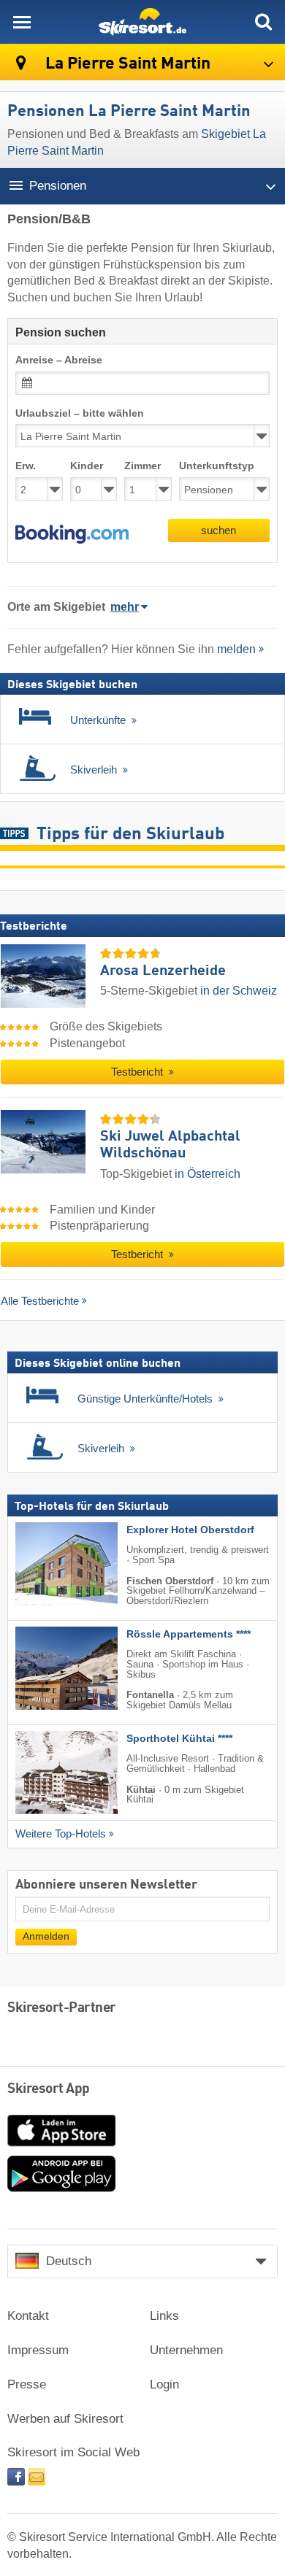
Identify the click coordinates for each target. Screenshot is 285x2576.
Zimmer (142, 466)
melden (236, 649)
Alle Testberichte (40, 1301)
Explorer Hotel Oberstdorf (190, 1530)
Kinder (87, 466)
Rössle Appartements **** (189, 1634)
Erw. (26, 466)
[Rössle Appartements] (45, 1668)
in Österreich (208, 1174)
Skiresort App (49, 2089)
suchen (218, 530)
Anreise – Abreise (59, 360)
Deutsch (69, 2261)
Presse (27, 2384)
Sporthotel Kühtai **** (179, 1739)
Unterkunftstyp (217, 466)
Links (164, 2316)
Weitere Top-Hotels (61, 1834)
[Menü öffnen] (22, 22)
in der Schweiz (239, 991)
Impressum (38, 2350)
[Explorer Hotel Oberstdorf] (45, 1564)
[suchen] (263, 22)
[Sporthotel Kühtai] (45, 1773)
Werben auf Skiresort (65, 2419)
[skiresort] (142, 22)
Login (164, 2384)
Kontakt (28, 2316)
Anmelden (46, 1937)
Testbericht (138, 1072)
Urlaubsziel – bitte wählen (80, 413)
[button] (72, 534)
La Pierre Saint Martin (126, 64)
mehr (125, 607)
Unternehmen (186, 2350)
